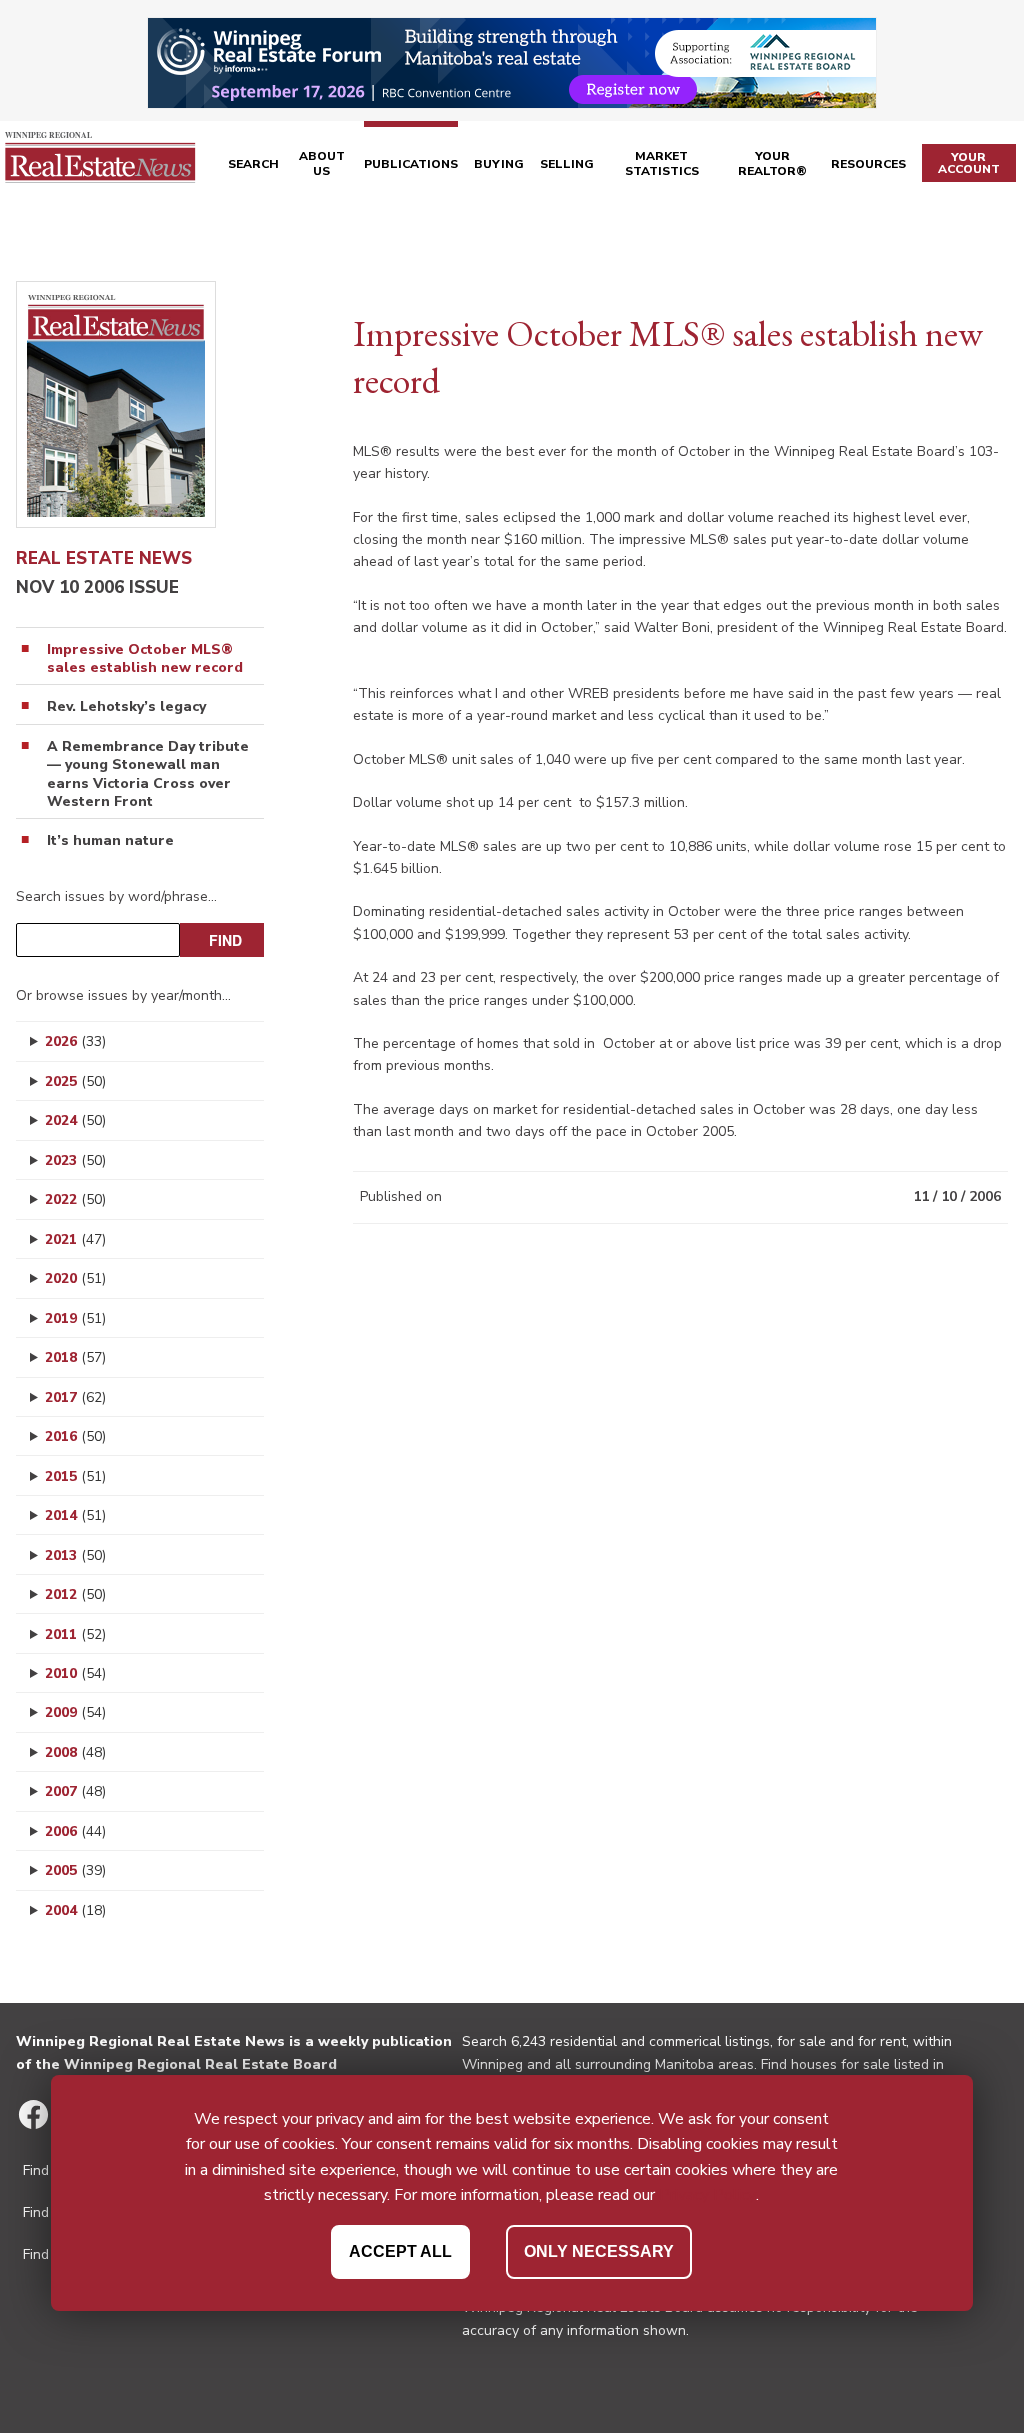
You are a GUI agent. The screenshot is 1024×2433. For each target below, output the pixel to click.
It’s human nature (110, 841)
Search (253, 164)
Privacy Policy (707, 2195)
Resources (868, 164)
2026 (75, 1041)
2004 (75, 1910)
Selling (567, 164)
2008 (75, 1752)
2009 (75, 1712)
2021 (75, 1239)
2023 (75, 1160)
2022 (75, 1199)
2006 (75, 1831)
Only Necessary (599, 2251)
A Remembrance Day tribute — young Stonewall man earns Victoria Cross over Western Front (148, 774)
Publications (411, 164)
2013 (75, 1555)
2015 (75, 1476)
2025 (75, 1081)
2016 (75, 1436)
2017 (75, 1397)
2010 (75, 1673)
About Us (322, 164)
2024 (75, 1120)
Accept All (400, 2251)
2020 (75, 1278)
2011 (75, 1634)
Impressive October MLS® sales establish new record (145, 659)
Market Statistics (662, 164)
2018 (75, 1357)
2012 (75, 1594)
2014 (75, 1515)
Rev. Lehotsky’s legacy (126, 707)
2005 (75, 1870)
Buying (499, 164)
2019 (75, 1318)
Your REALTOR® (772, 164)
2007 (75, 1791)
